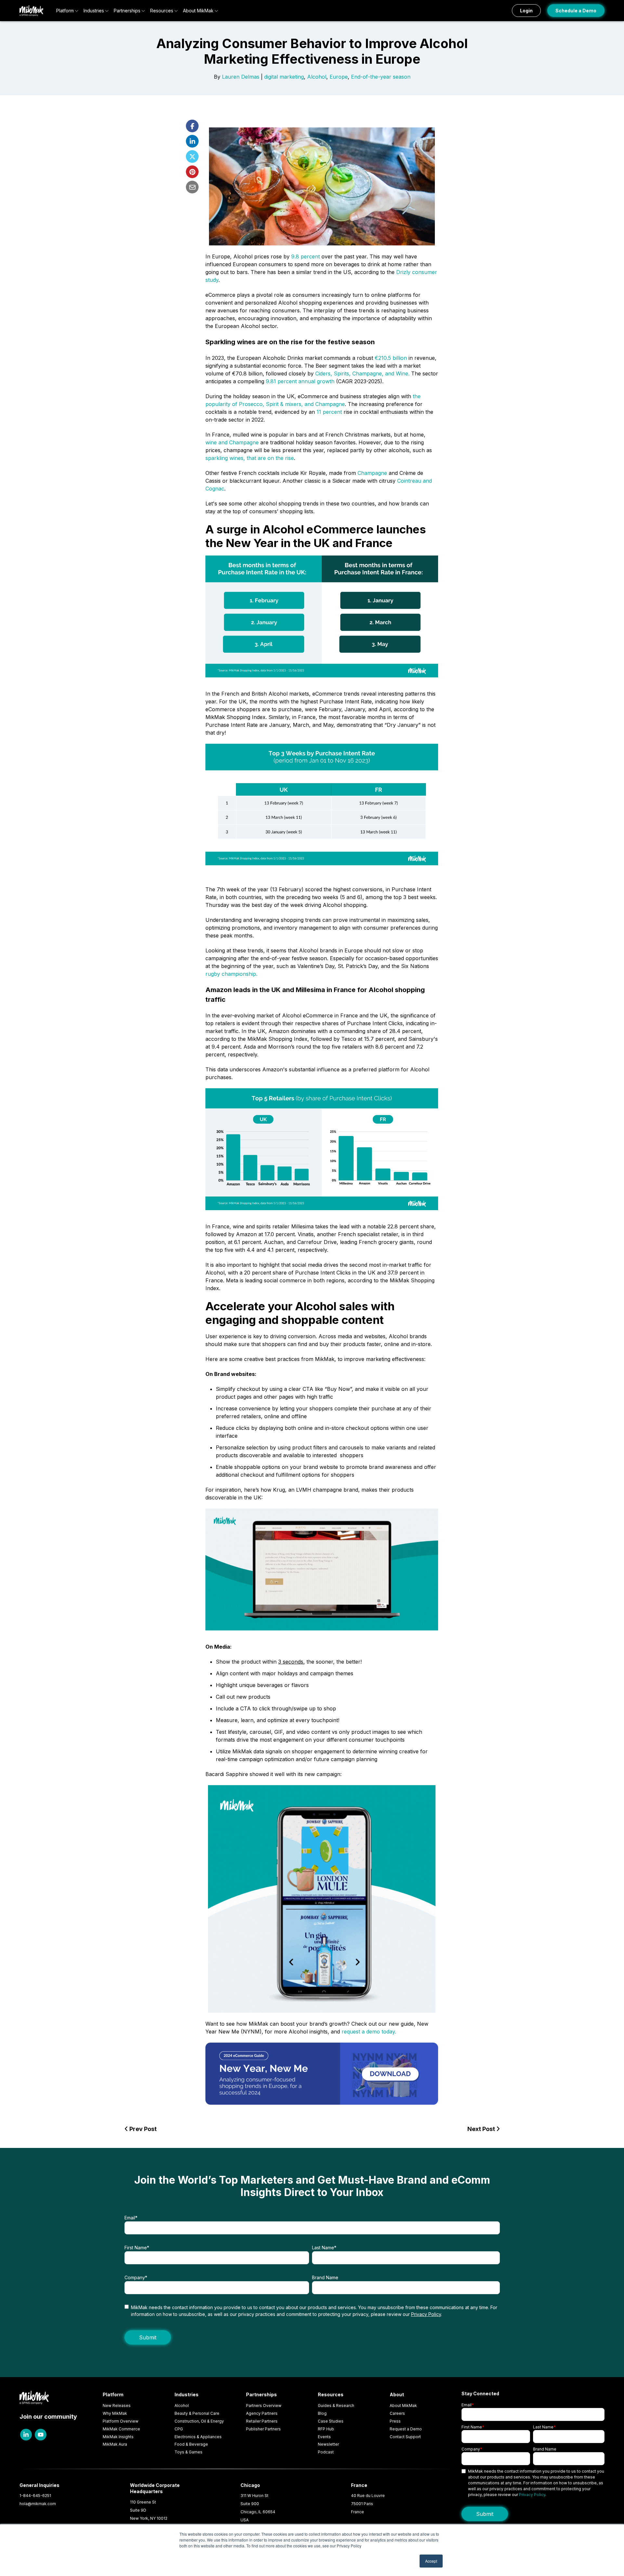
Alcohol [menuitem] (182, 2406)
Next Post (482, 2129)
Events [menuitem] (324, 2437)
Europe (339, 77)
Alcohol (317, 77)
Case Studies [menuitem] (331, 2421)
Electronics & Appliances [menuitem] (198, 2437)
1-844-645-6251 (35, 2496)
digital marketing (284, 77)
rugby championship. (231, 974)
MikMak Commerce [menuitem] (121, 2429)
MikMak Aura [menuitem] (115, 2444)
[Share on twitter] (192, 157)
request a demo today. (370, 2032)
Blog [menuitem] (322, 2413)
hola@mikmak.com (38, 2504)
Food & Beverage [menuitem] (191, 2444)
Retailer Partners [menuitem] (262, 2421)
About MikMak (198, 11)
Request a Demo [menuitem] (406, 2429)
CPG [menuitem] (179, 2429)
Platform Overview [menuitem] (121, 2421)
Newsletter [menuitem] (328, 2444)
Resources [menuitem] (331, 2394)
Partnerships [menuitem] (261, 2394)
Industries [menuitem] (187, 2394)
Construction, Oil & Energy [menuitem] (199, 2421)
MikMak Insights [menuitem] (118, 2437)
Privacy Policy (426, 2314)
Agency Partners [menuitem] (262, 2413)
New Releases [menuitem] (117, 2406)
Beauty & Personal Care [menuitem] (197, 2413)
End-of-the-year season (381, 77)
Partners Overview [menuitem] (264, 2406)
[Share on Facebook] (192, 126)
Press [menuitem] (395, 2421)
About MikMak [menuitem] (403, 2406)
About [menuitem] (397, 2394)
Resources (162, 11)
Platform (65, 11)
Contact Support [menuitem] (405, 2437)
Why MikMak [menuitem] (115, 2413)
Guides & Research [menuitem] (336, 2406)
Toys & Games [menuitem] (188, 2452)
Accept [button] (431, 2561)
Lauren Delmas (241, 77)
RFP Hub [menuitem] (326, 2429)
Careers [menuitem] (397, 2413)
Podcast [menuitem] (326, 2452)
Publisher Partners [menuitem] (263, 2429)
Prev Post (142, 2129)
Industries (94, 11)
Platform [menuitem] (113, 2394)
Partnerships (127, 11)
